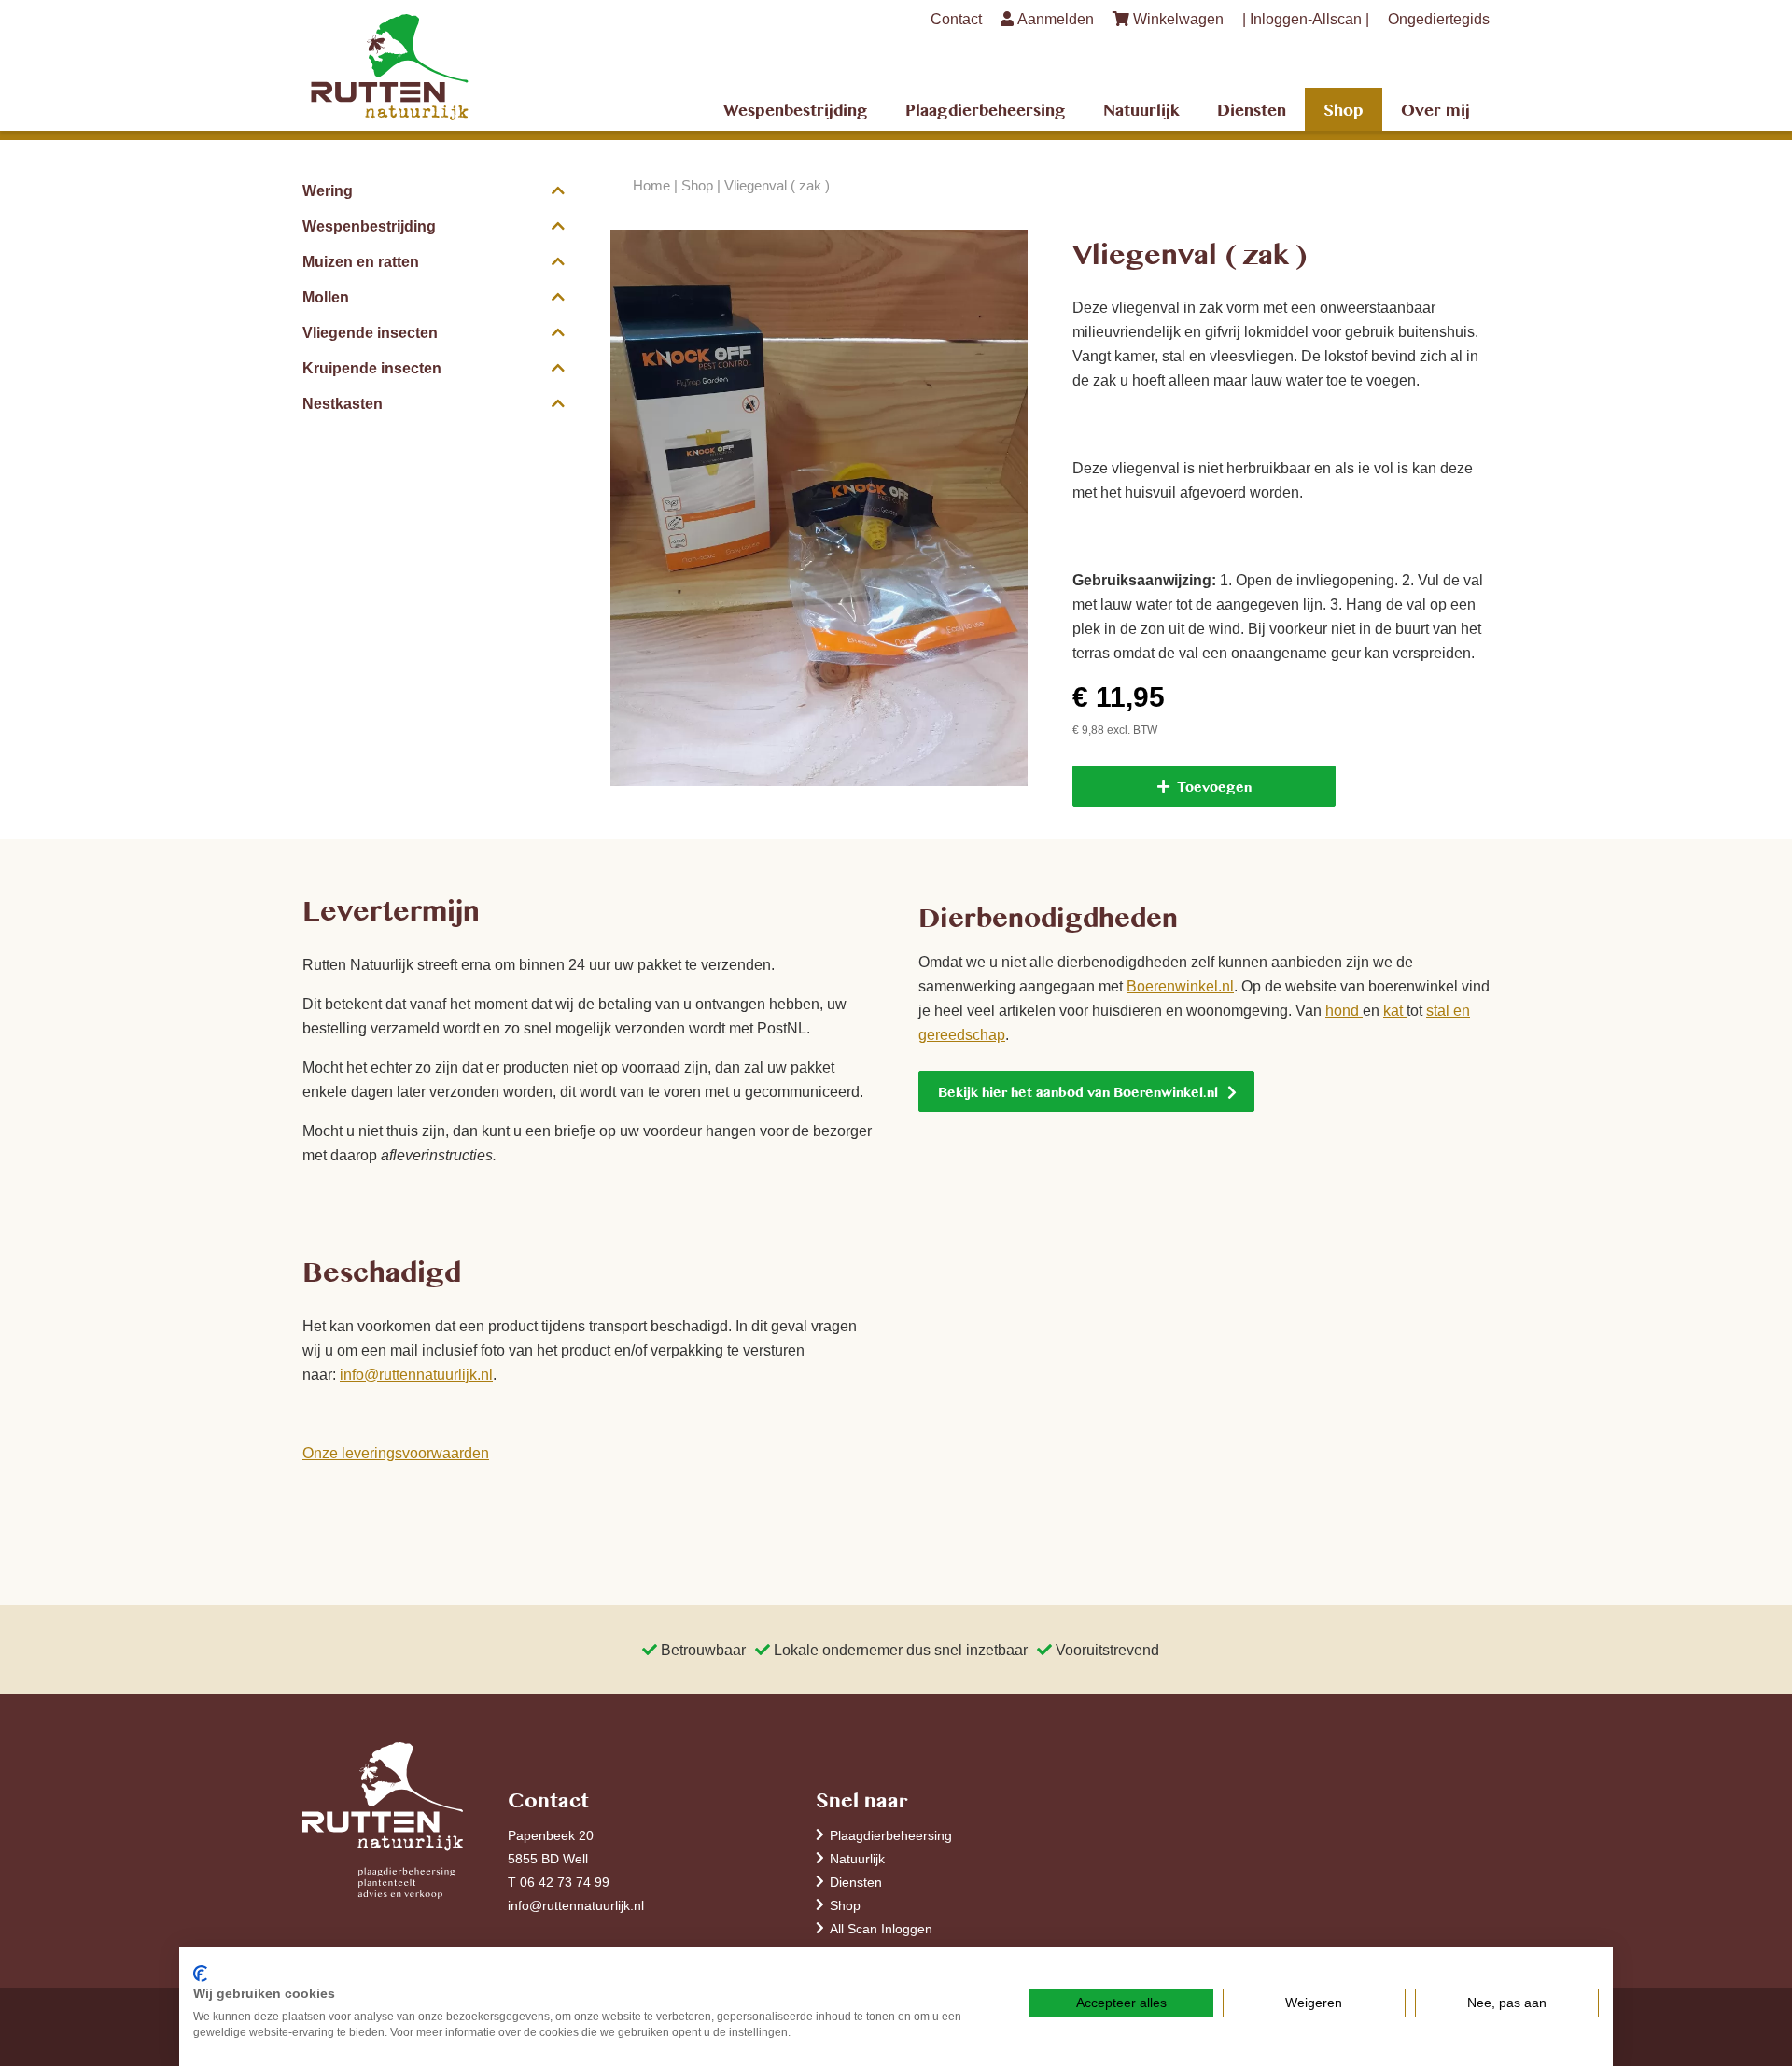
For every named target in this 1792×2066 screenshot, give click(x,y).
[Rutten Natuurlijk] (434, 68)
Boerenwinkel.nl (1180, 986)
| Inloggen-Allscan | (1306, 19)
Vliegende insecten (370, 332)
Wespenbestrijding (796, 109)
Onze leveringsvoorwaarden (396, 1453)
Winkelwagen (1176, 19)
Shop (1344, 109)
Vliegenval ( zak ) (777, 185)
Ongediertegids (1439, 19)
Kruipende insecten (372, 368)
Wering (328, 190)
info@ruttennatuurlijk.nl (416, 1374)
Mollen (326, 297)
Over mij (1435, 109)
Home (651, 185)
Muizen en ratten (361, 261)
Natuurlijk (1141, 109)
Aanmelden (1054, 19)
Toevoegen (1214, 786)
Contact (956, 19)
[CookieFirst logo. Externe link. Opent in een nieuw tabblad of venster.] (200, 1974)
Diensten (1252, 109)
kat (1395, 1010)
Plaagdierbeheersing (986, 109)
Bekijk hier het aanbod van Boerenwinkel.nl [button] (1078, 1091)
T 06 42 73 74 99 (559, 1882)
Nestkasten (343, 403)
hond (1344, 1010)
